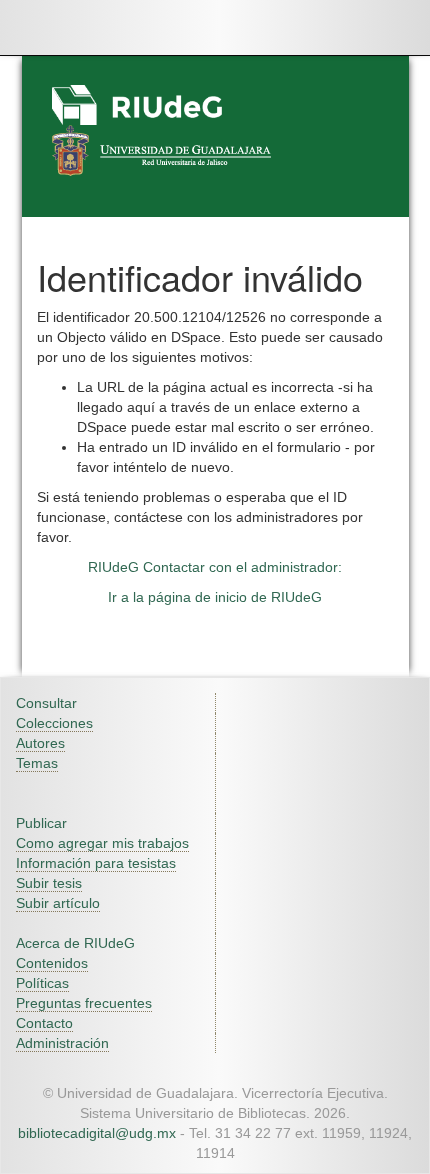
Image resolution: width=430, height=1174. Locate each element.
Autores (40, 743)
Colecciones (54, 723)
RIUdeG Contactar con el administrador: (215, 567)
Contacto (44, 1023)
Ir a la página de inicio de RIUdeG (215, 597)
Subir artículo (58, 903)
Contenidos (52, 963)
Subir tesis (49, 883)
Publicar (41, 823)
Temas (37, 763)
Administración (62, 1043)
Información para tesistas (96, 863)
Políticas (42, 983)
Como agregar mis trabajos (102, 843)
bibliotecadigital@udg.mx (97, 1133)
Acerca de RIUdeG (75, 943)
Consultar (46, 703)
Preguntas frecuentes (84, 1003)
